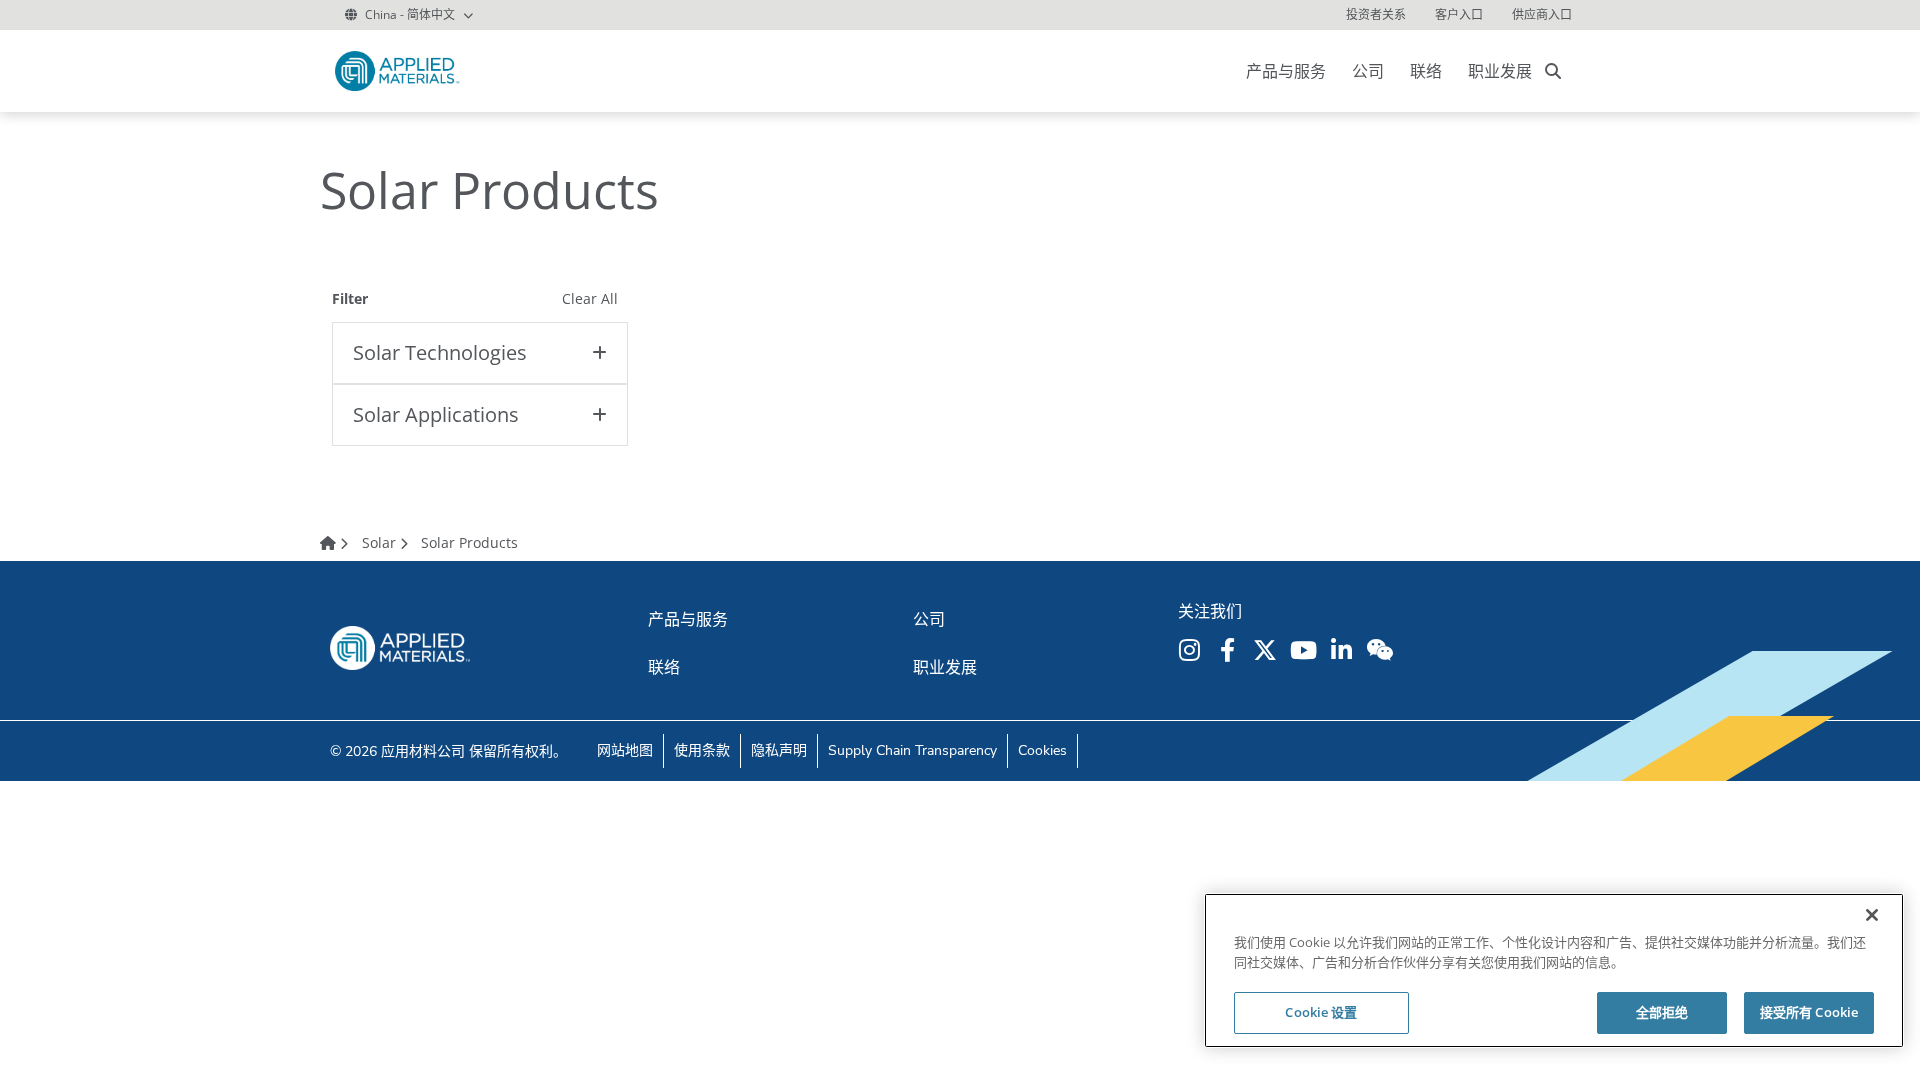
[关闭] (1872, 915)
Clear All (590, 298)
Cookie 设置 (1321, 1012)
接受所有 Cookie (1809, 1012)
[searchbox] (1553, 71)
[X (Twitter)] (1268, 650)
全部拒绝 (1662, 1012)
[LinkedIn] (1344, 650)
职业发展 (1500, 71)
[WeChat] (1382, 650)
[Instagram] (1192, 650)
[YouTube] (1306, 650)
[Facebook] (1230, 650)
